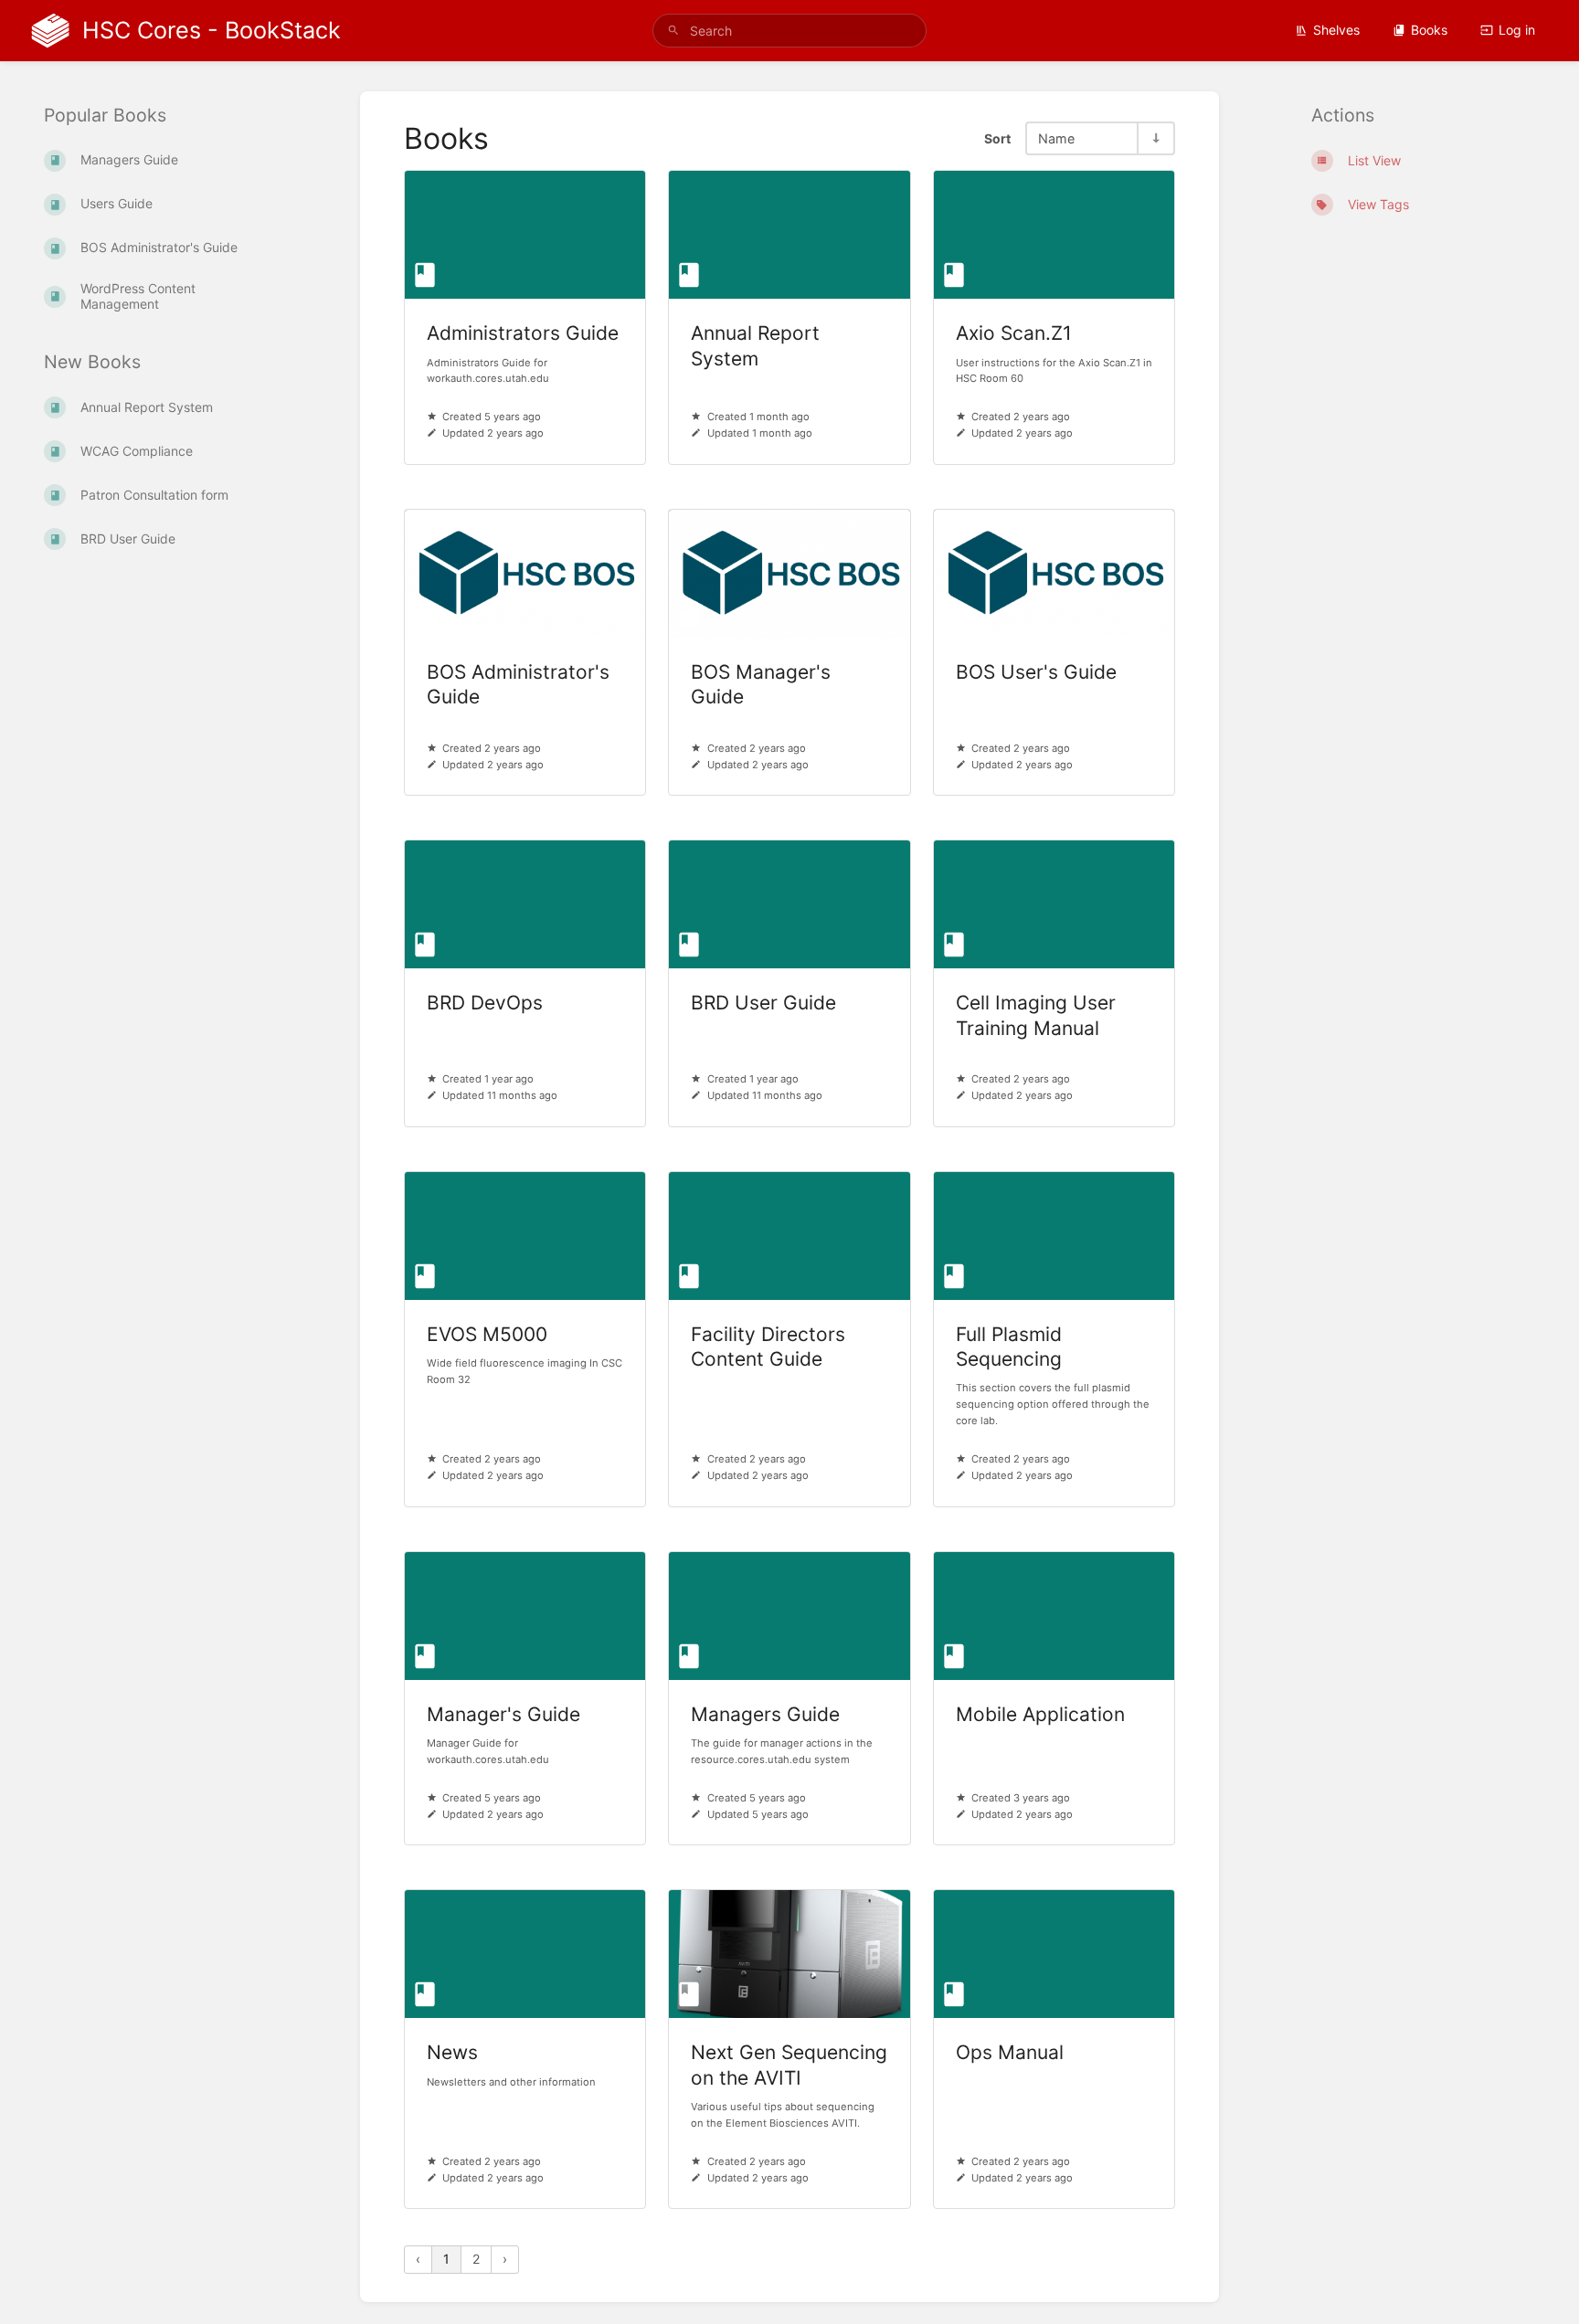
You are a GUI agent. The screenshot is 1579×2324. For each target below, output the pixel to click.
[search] (789, 31)
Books (1429, 30)
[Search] (673, 31)
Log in (1517, 30)
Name (1056, 138)
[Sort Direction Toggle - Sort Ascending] (1155, 138)
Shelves (1336, 30)
